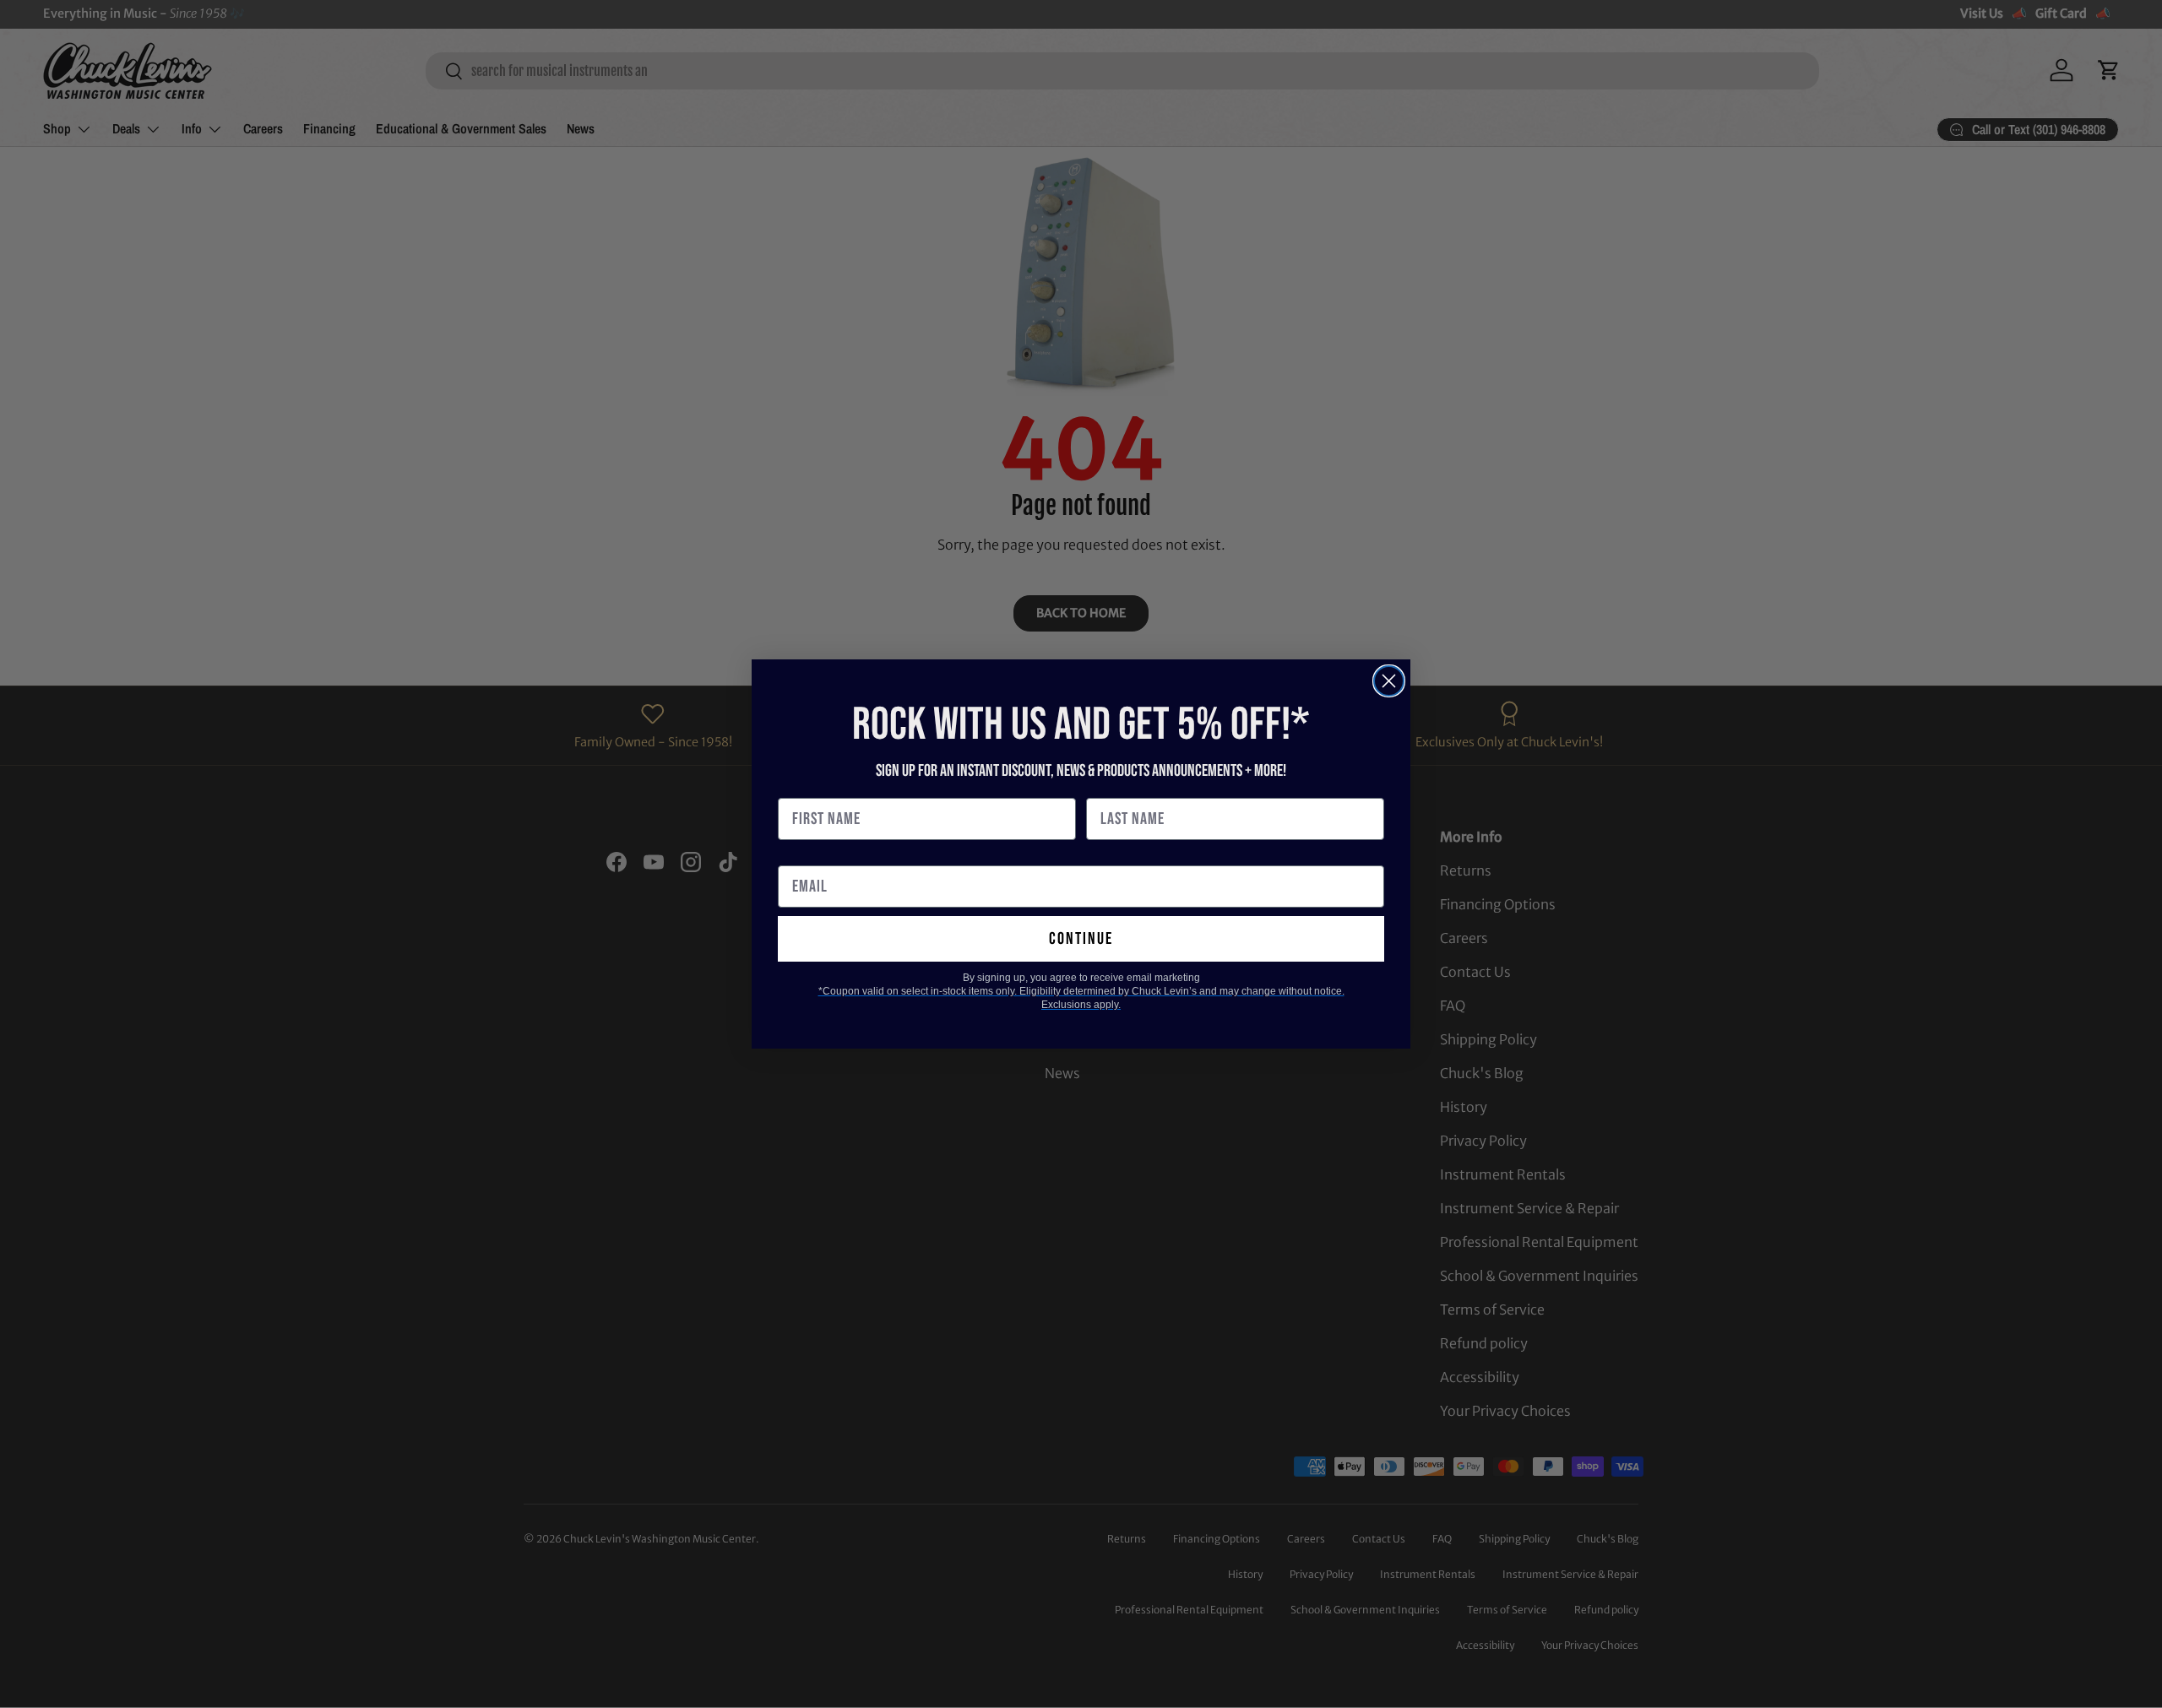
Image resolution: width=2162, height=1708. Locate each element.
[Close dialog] (1389, 681)
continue (1081, 939)
